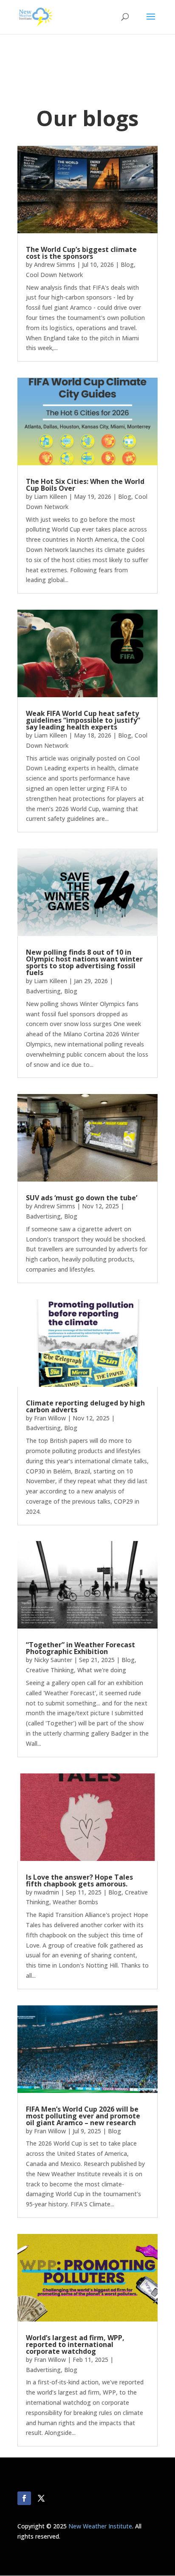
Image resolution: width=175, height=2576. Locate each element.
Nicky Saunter (53, 1660)
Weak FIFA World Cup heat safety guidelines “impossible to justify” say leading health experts (83, 720)
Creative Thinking (50, 1670)
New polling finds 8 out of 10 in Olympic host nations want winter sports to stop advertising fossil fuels (84, 962)
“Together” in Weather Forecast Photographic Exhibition (80, 1648)
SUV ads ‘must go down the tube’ (82, 1198)
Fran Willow (50, 1418)
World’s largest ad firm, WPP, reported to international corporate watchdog (75, 2344)
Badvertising (43, 991)
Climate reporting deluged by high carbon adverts (85, 1406)
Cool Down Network (54, 275)
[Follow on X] (41, 2498)
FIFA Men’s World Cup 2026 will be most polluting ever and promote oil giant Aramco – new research (83, 2116)
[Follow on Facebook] (24, 2498)
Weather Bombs (75, 1902)
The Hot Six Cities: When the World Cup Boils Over (85, 485)
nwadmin (47, 1892)
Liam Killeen (51, 496)
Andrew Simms (55, 264)
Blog (127, 264)
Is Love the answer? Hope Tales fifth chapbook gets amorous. (79, 1880)
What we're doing (102, 1670)
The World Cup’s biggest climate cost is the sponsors (81, 253)
